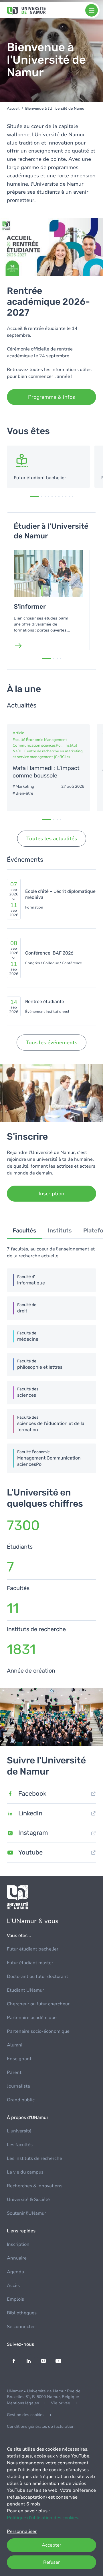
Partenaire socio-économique (38, 2031)
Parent (14, 2072)
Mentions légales (23, 2403)
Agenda (15, 2272)
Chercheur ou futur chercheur (38, 2004)
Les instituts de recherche (34, 2158)
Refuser (51, 2562)
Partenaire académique (32, 2018)
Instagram (33, 1833)
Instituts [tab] (60, 1230)
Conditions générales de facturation (41, 2426)
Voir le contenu (48, 467)
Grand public (21, 2100)
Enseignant (19, 2059)
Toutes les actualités (52, 839)
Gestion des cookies (26, 2415)
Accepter (51, 2545)
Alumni (15, 2045)
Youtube (30, 1852)
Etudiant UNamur (25, 1990)
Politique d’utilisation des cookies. (43, 2518)
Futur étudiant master (30, 1963)
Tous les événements (51, 1043)
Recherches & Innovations (35, 2186)
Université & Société (28, 2200)
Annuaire (17, 2258)
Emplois (15, 2299)
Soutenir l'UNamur (26, 2213)
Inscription (18, 2244)
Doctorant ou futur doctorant (37, 1976)
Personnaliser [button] (22, 2531)
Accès (13, 2286)
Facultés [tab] (24, 1230)
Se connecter (21, 2327)
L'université (19, 2131)
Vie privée (61, 2403)
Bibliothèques (22, 2313)
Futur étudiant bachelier (33, 1949)
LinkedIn (30, 1813)
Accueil (13, 109)
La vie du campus (25, 2172)
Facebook (32, 1794)
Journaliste (18, 2086)
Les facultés (20, 2145)
